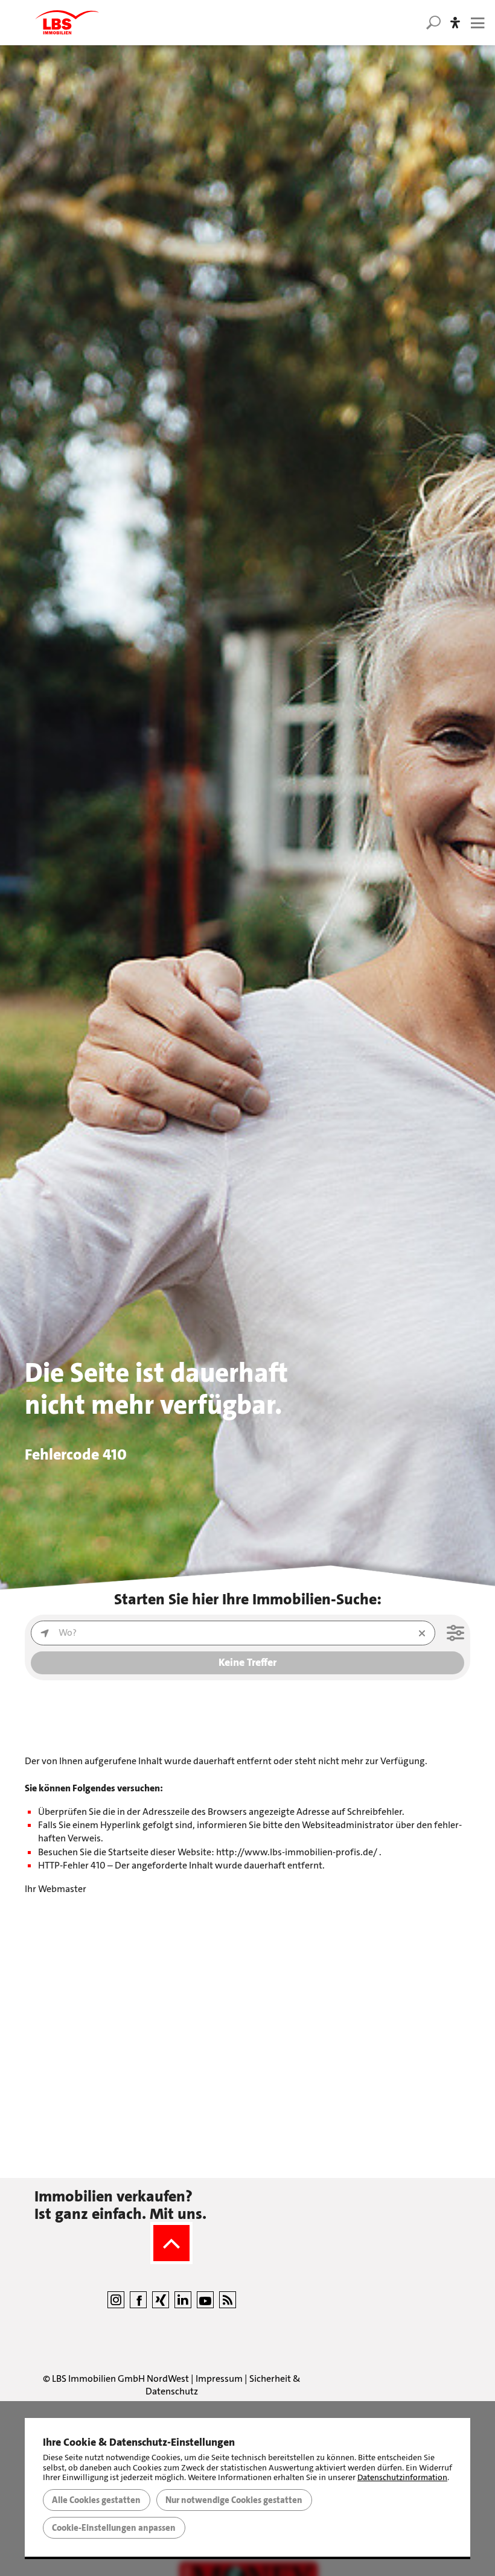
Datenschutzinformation (402, 2477)
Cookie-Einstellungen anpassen (114, 2528)
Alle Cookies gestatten (96, 2500)
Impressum (219, 2378)
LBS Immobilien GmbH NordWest (120, 2378)
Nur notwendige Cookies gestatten (234, 2500)
